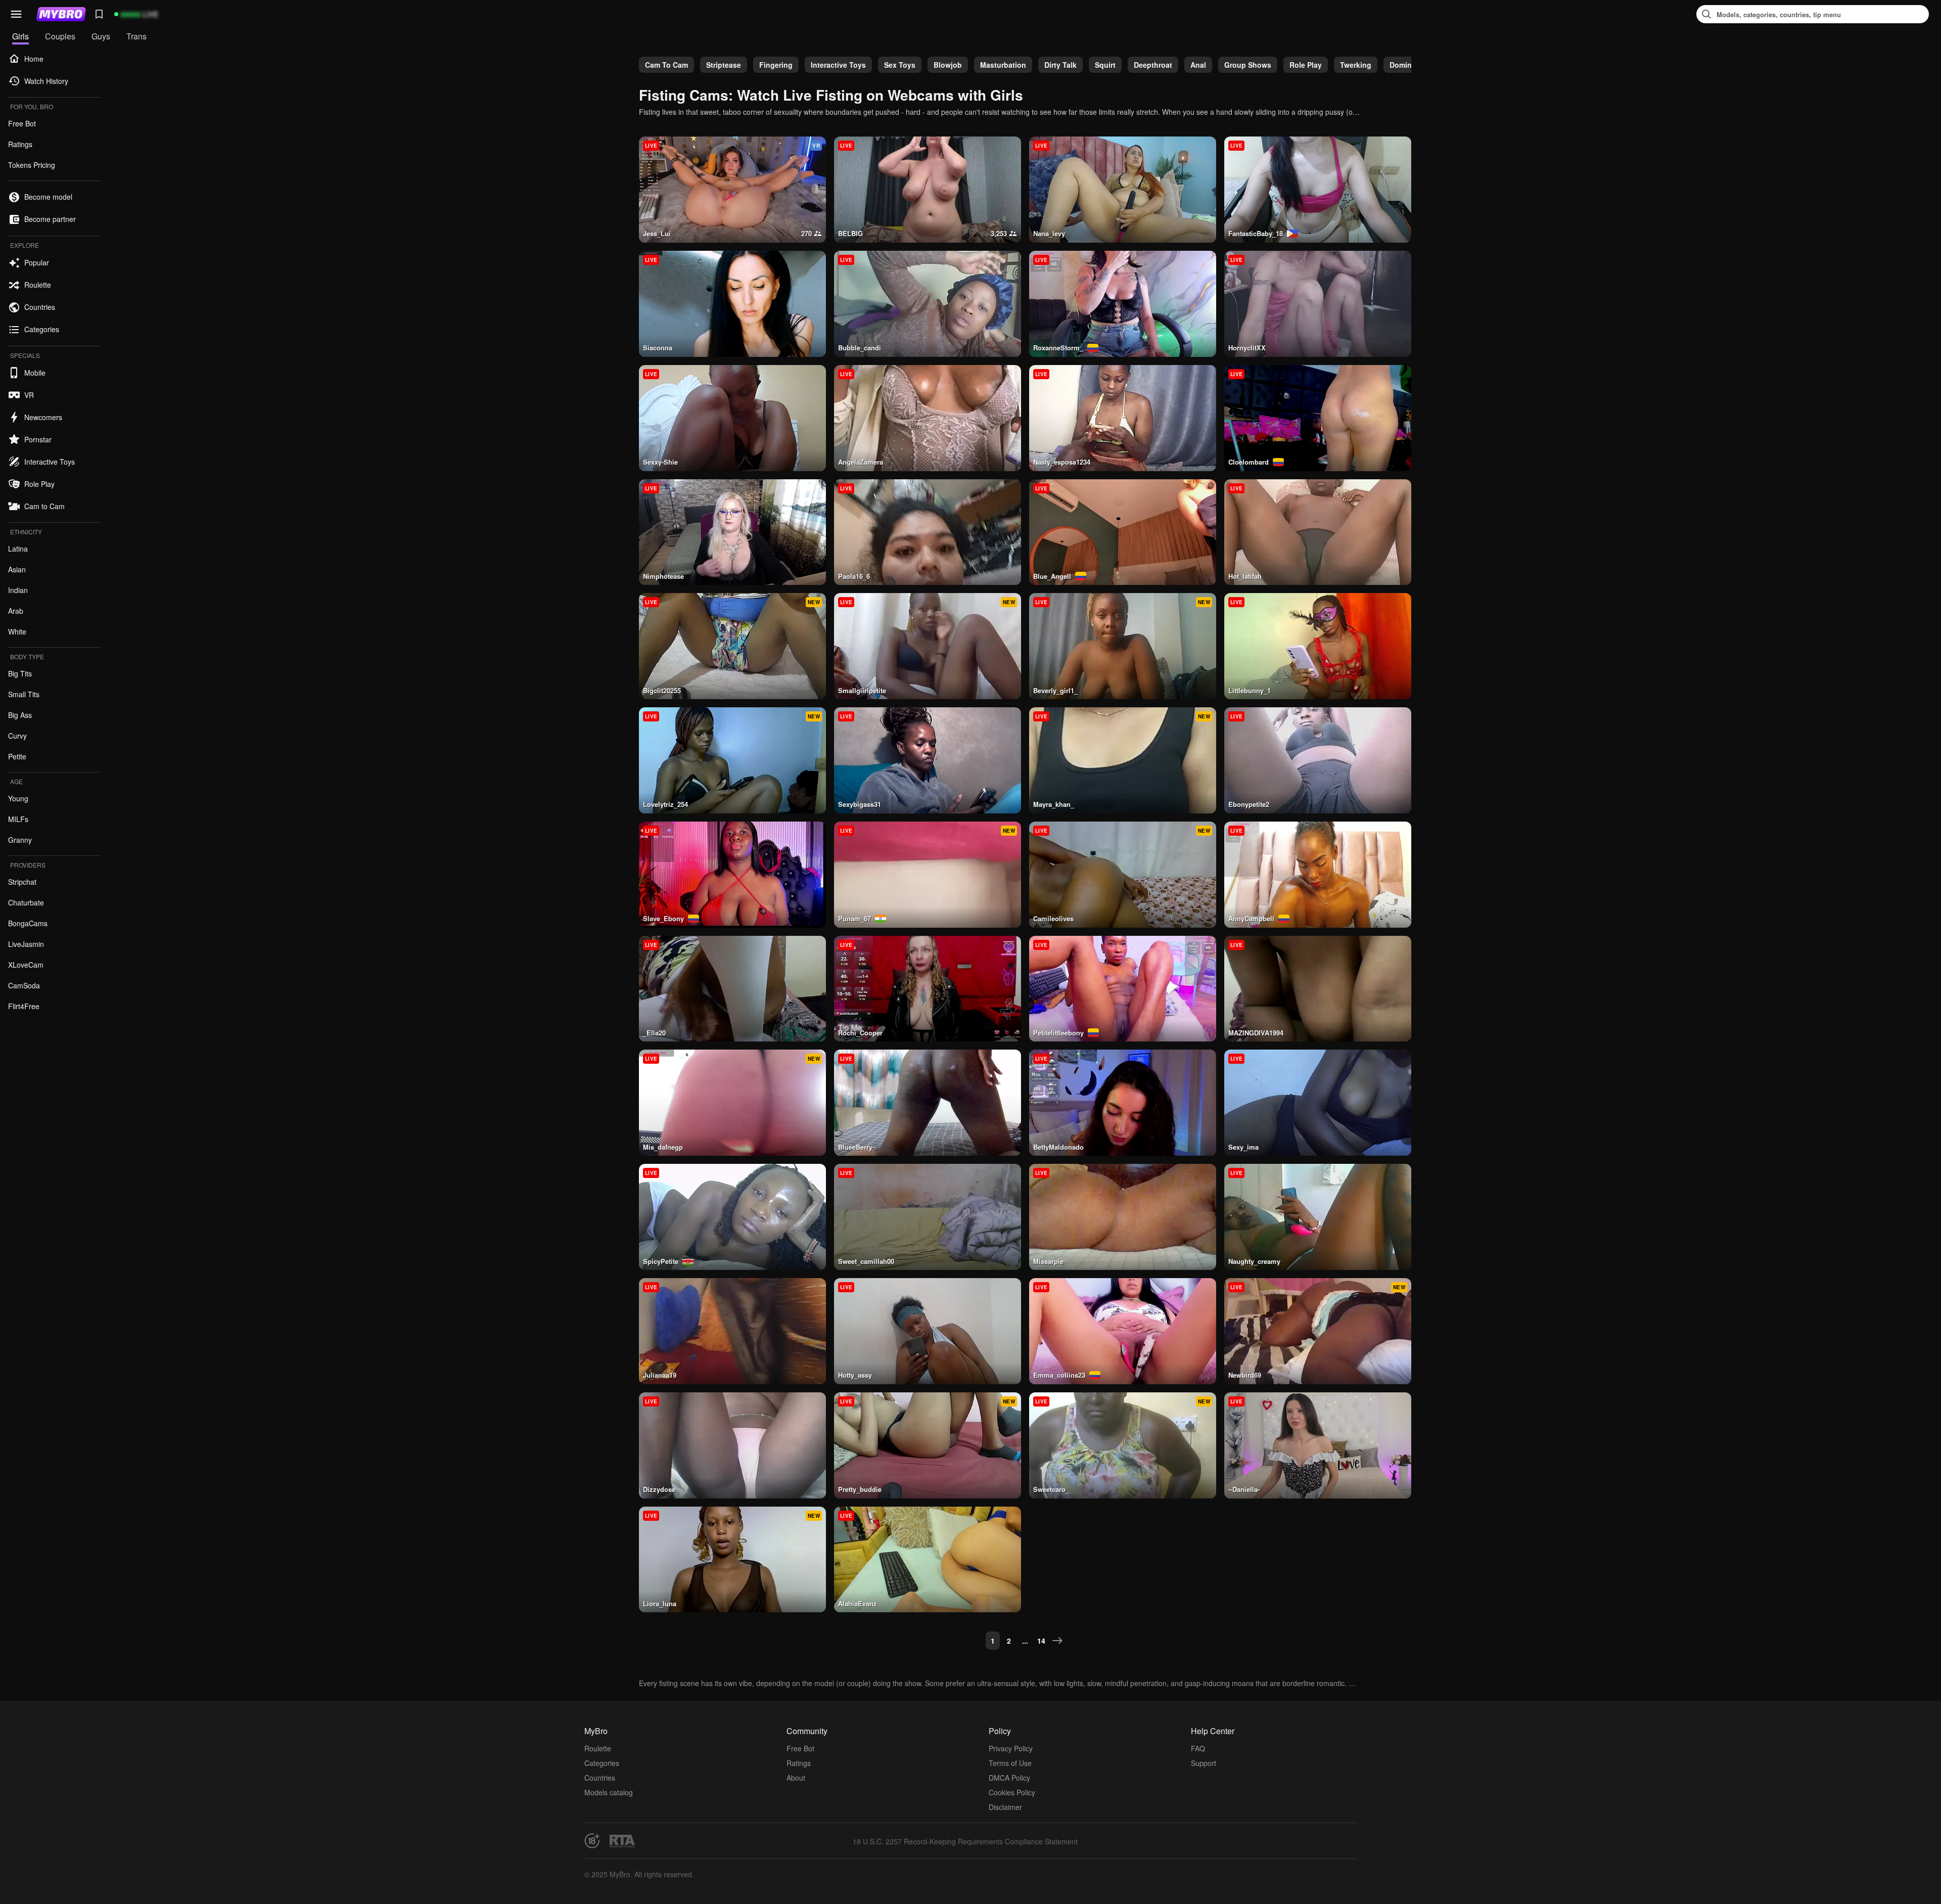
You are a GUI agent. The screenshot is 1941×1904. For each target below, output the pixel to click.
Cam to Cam (666, 65)
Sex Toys (900, 65)
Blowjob (948, 65)
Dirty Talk (1060, 65)
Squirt (1105, 65)
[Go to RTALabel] (622, 1841)
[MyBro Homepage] (61, 14)
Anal (1198, 65)
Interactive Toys (838, 65)
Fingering (776, 65)
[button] (16, 14)
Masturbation (1003, 65)
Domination (1409, 65)
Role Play (1306, 65)
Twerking (1356, 65)
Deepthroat (1153, 65)
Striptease (724, 65)
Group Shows (1248, 65)
